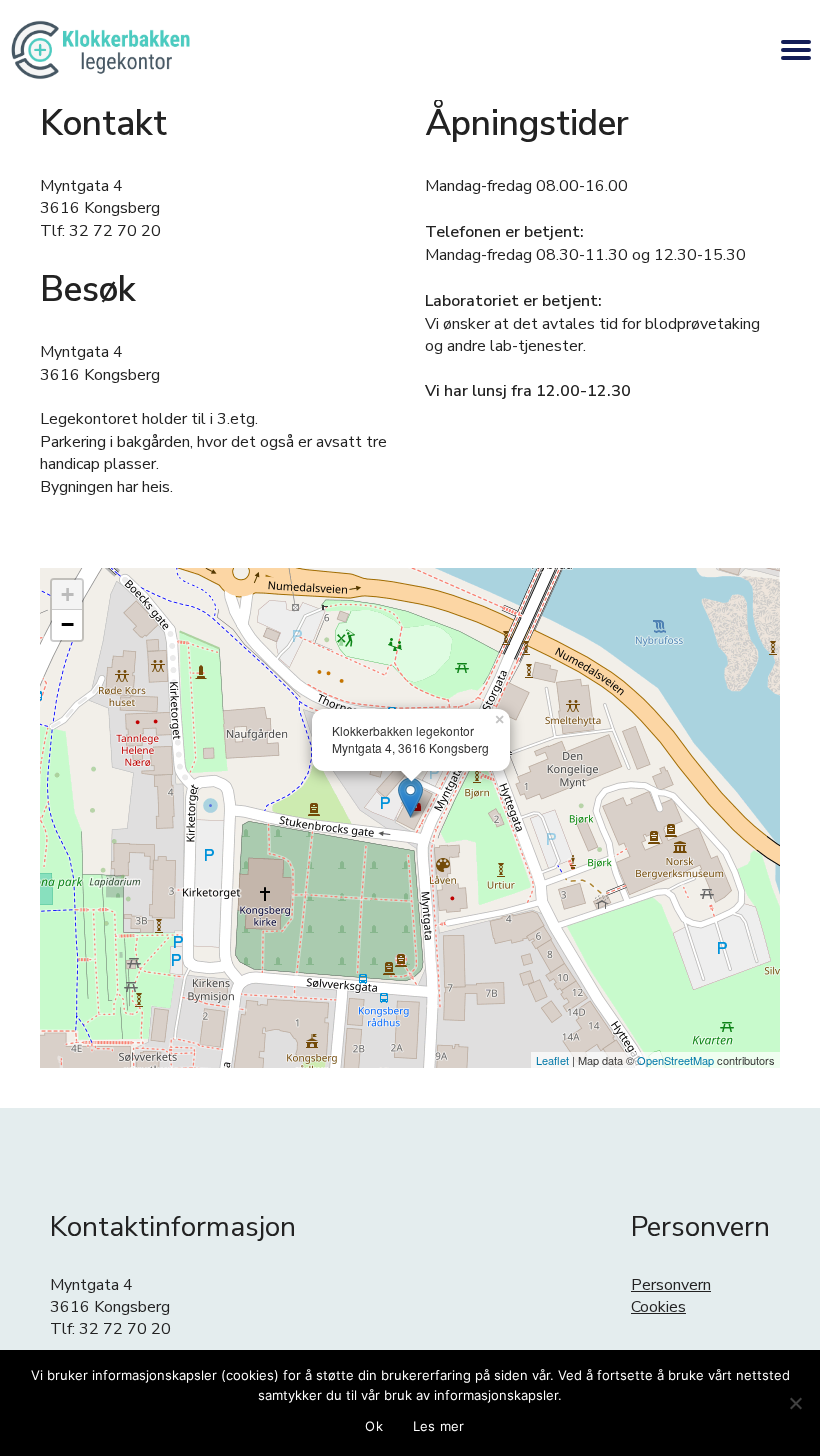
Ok (374, 1426)
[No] (795, 1403)
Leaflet (552, 1060)
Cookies (658, 1307)
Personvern (671, 1285)
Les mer (439, 1426)
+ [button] (67, 594)
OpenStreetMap (675, 1060)
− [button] (67, 624)
